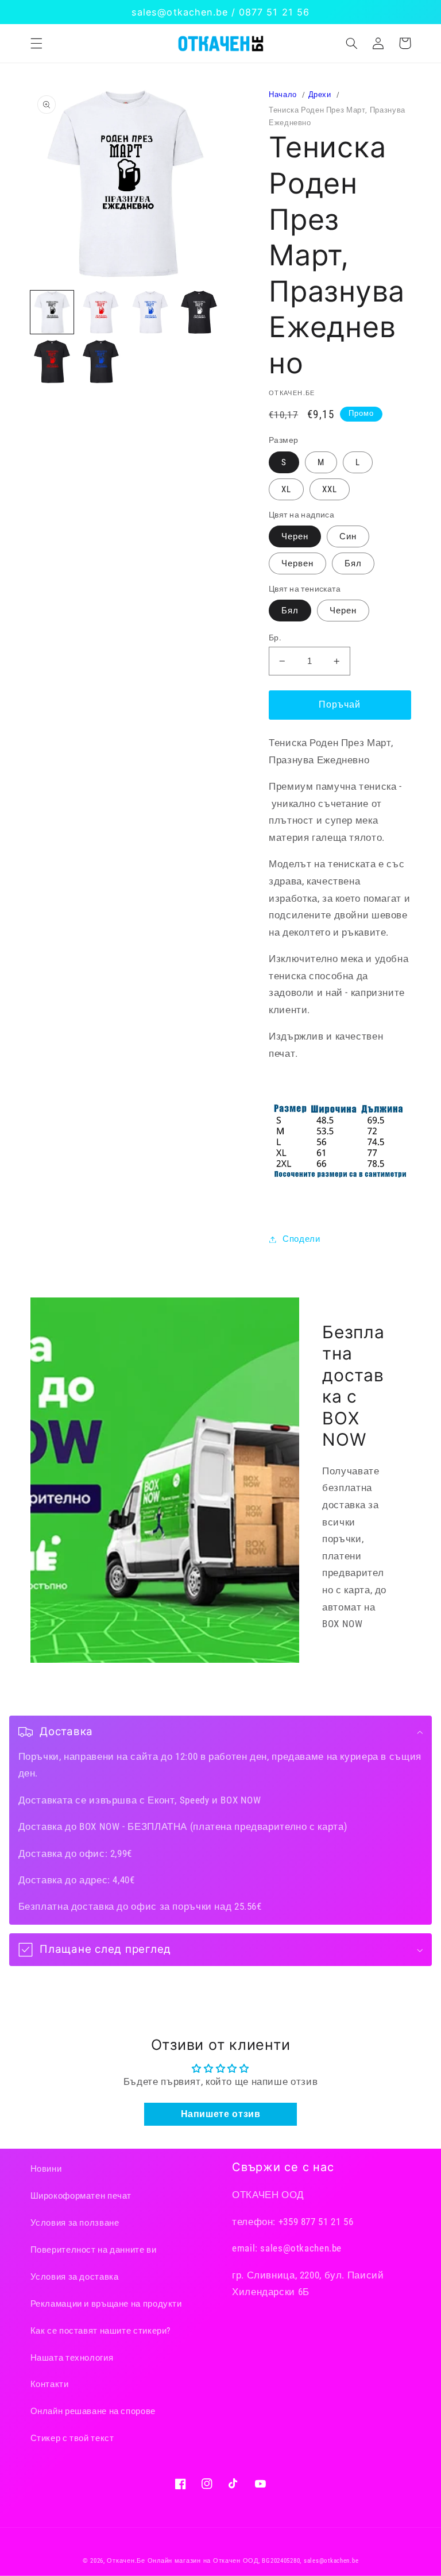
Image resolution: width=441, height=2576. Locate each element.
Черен (295, 536)
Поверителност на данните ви (94, 2250)
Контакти (50, 2384)
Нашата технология (72, 2358)
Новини (46, 2169)
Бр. (275, 638)
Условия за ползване (75, 2223)
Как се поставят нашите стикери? (101, 2331)
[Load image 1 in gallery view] (52, 312)
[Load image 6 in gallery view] (101, 362)
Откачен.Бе (126, 2561)
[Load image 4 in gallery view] (199, 312)
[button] (36, 43)
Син (348, 536)
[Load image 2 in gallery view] (101, 312)
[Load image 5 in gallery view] (52, 362)
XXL (330, 489)
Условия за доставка (75, 2277)
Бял (353, 563)
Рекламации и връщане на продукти (106, 2304)
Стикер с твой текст (72, 2438)
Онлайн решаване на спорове (93, 2411)
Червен (297, 563)
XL (286, 489)
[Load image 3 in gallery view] (150, 312)
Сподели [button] (301, 1239)
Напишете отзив (221, 2114)
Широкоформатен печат (81, 2196)
